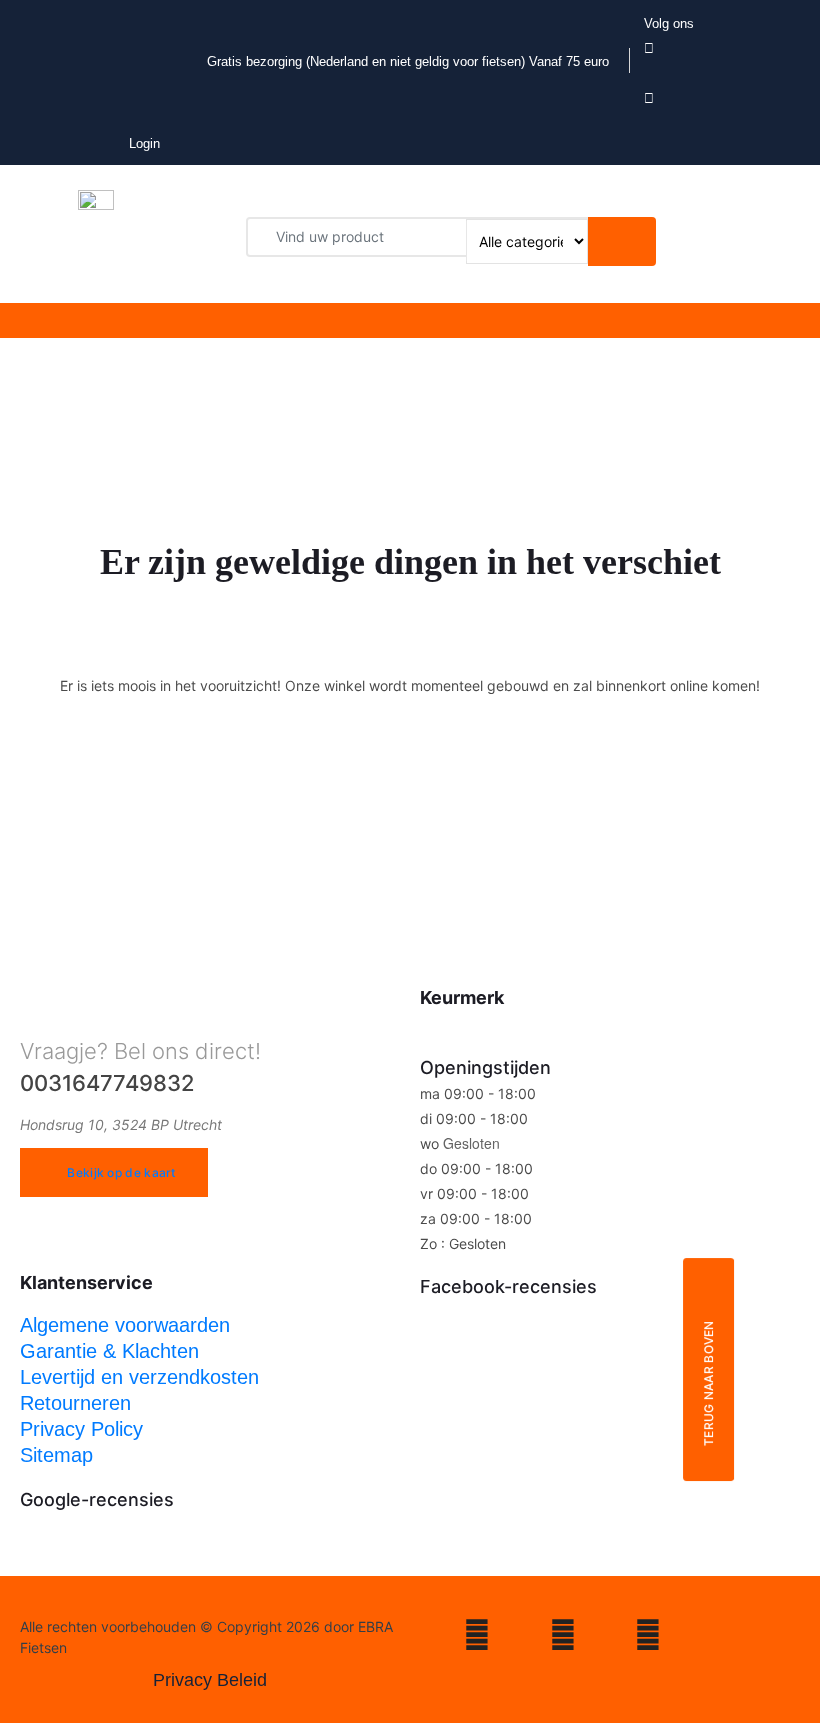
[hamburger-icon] (346, 320)
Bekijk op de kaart (121, 1172)
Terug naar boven (708, 1383)
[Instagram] (477, 1638)
